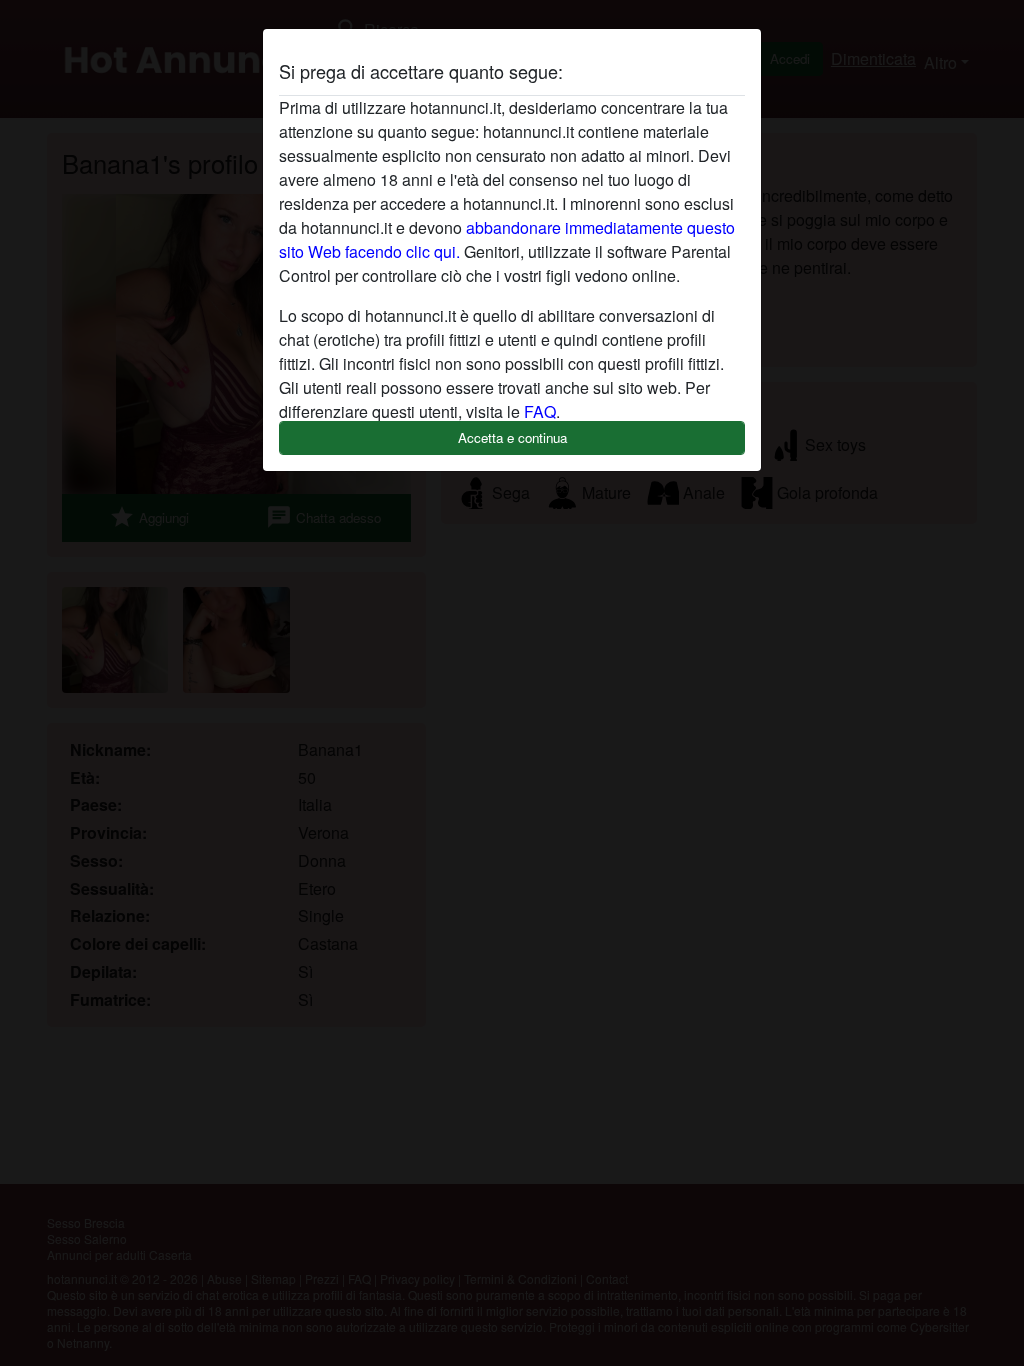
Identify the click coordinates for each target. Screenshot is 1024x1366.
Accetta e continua (512, 437)
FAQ (540, 411)
